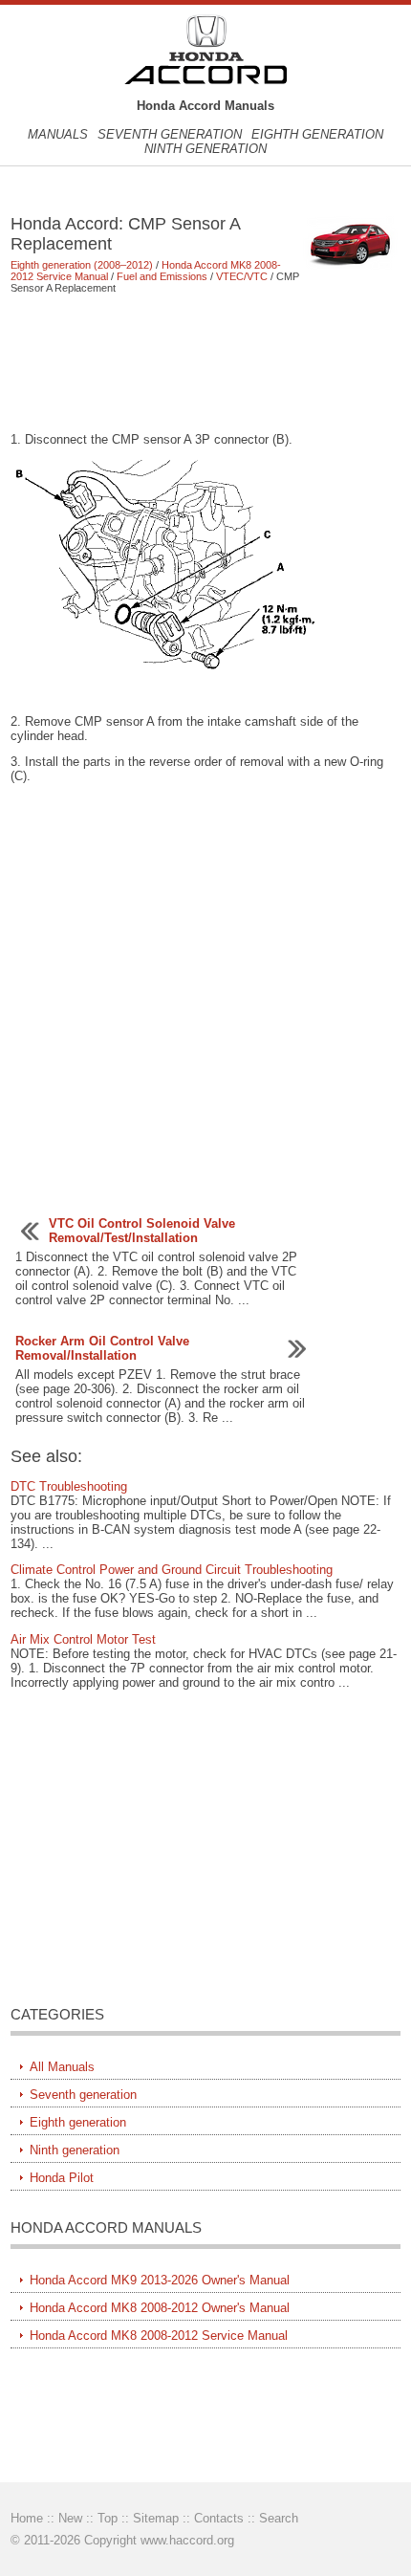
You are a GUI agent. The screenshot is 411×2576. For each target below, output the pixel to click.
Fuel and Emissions (162, 276)
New (70, 2518)
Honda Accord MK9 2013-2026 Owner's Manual (160, 2280)
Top (108, 2518)
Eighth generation (317, 134)
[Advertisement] (206, 362)
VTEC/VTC (242, 276)
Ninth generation (205, 149)
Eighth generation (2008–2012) (82, 265)
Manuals (58, 134)
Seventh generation (170, 134)
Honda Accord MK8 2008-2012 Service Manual (159, 2336)
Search (279, 2518)
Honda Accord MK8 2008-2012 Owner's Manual (160, 2308)
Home (27, 2518)
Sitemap (156, 2518)
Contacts (219, 2518)
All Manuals (62, 2067)
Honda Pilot (62, 2178)
